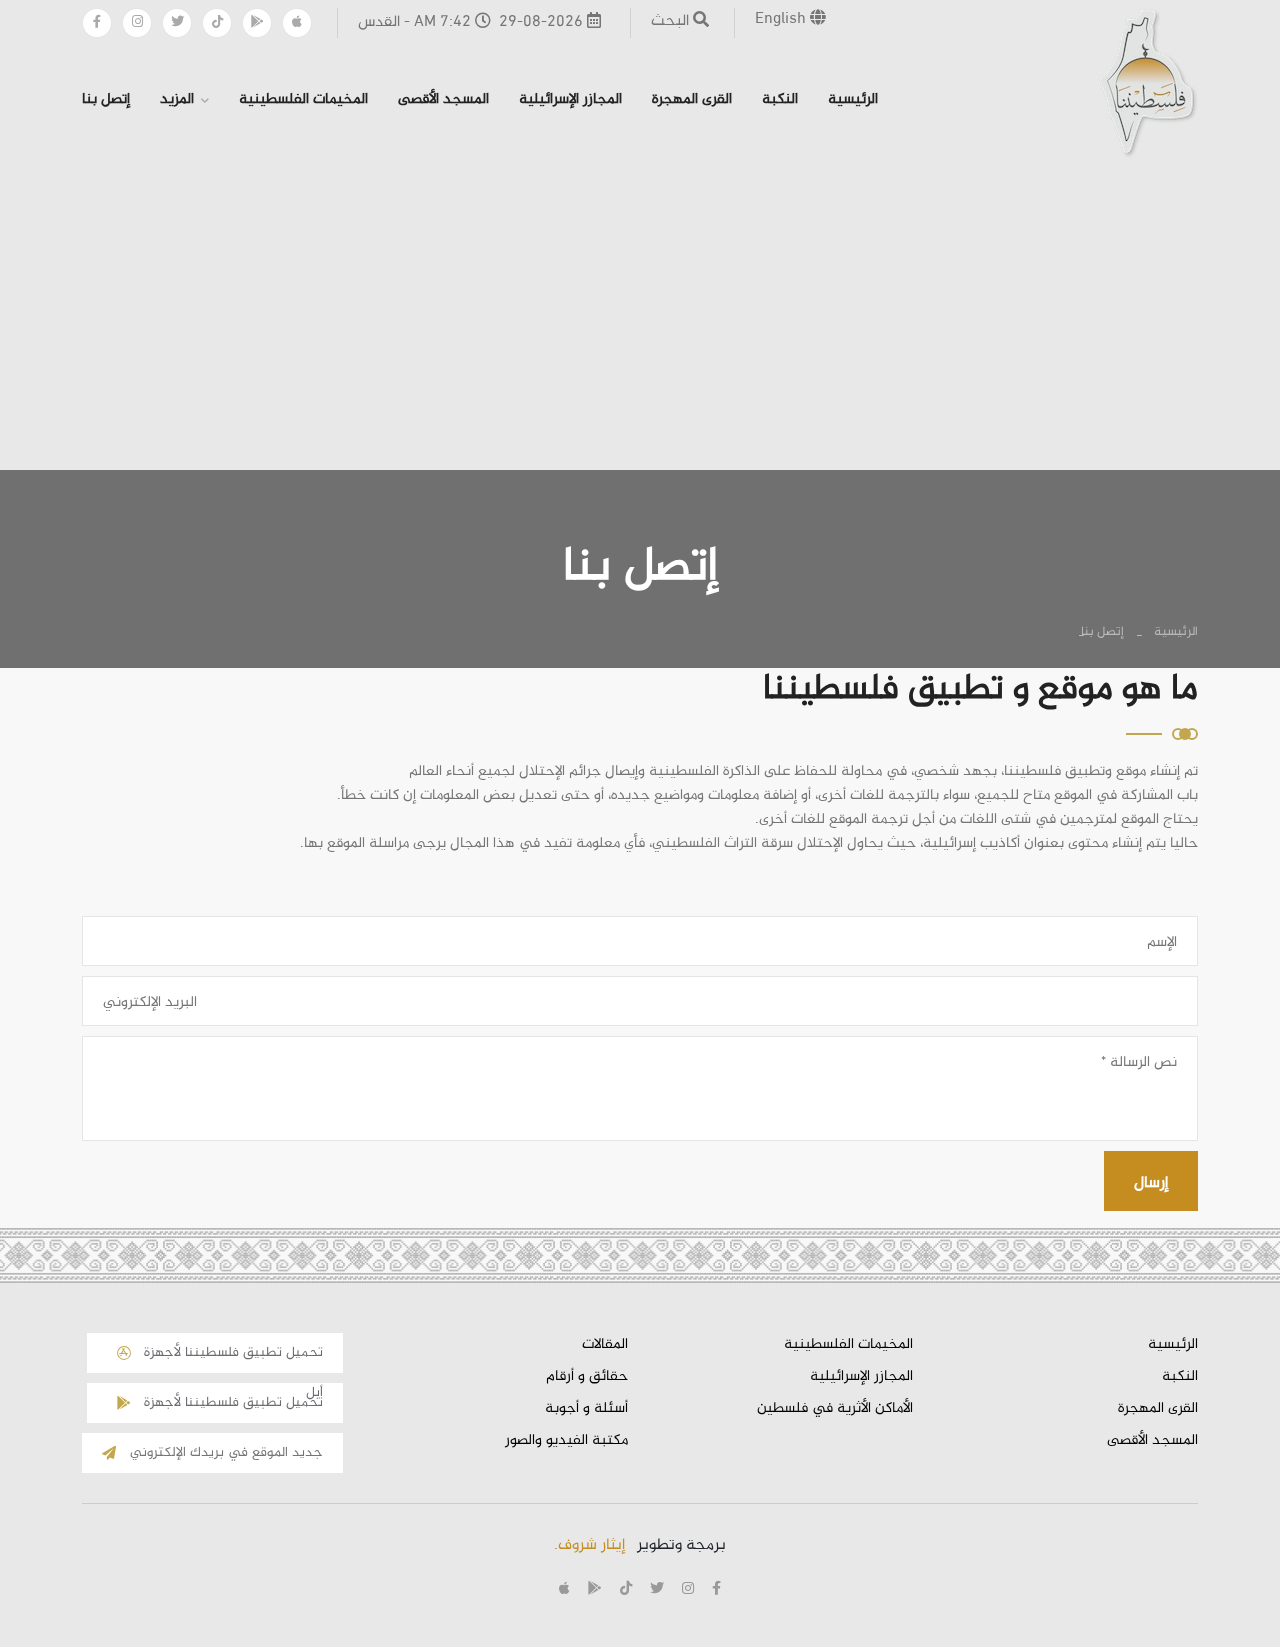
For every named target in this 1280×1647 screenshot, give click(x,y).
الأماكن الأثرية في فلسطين (835, 1409)
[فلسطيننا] (1148, 82)
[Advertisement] (640, 312)
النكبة (780, 99)
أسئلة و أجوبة (586, 1409)
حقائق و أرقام (587, 1377)
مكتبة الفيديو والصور (566, 1441)
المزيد (177, 99)
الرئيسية (853, 99)
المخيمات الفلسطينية (303, 99)
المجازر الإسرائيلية (570, 99)
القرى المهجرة (692, 99)
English (782, 19)
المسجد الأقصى (443, 99)
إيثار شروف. (589, 1545)
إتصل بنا (106, 99)
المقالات (605, 1345)
